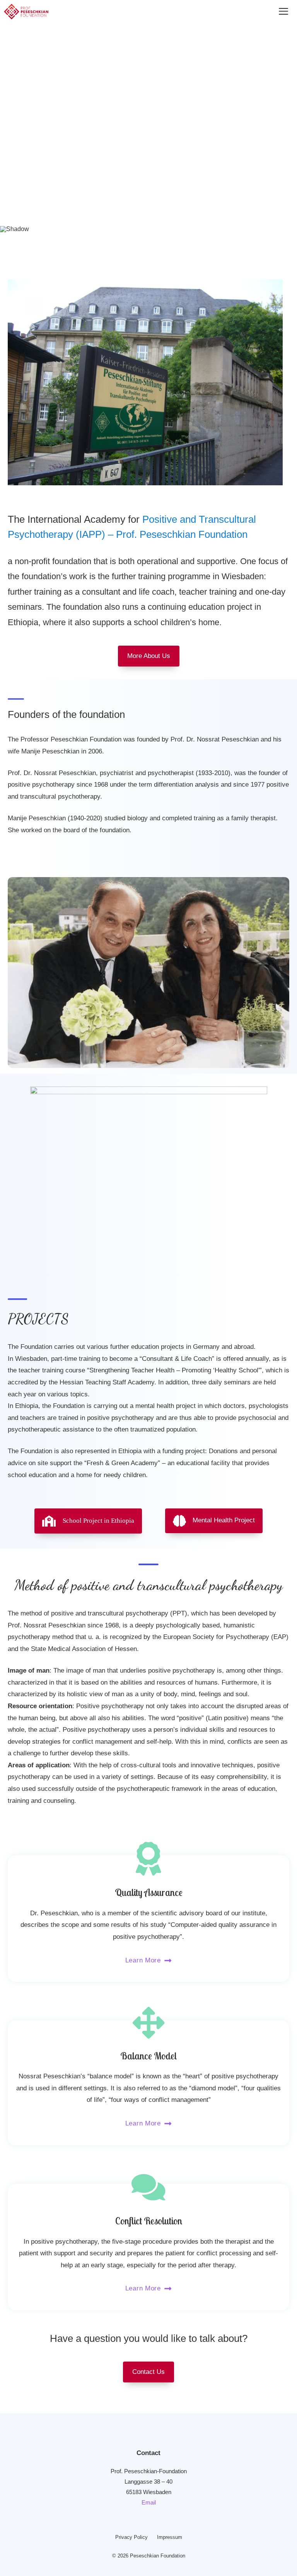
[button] (12, 114)
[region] (148, 121)
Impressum (170, 2537)
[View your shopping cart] (254, 12)
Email (149, 2502)
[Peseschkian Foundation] (26, 12)
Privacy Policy (131, 2537)
